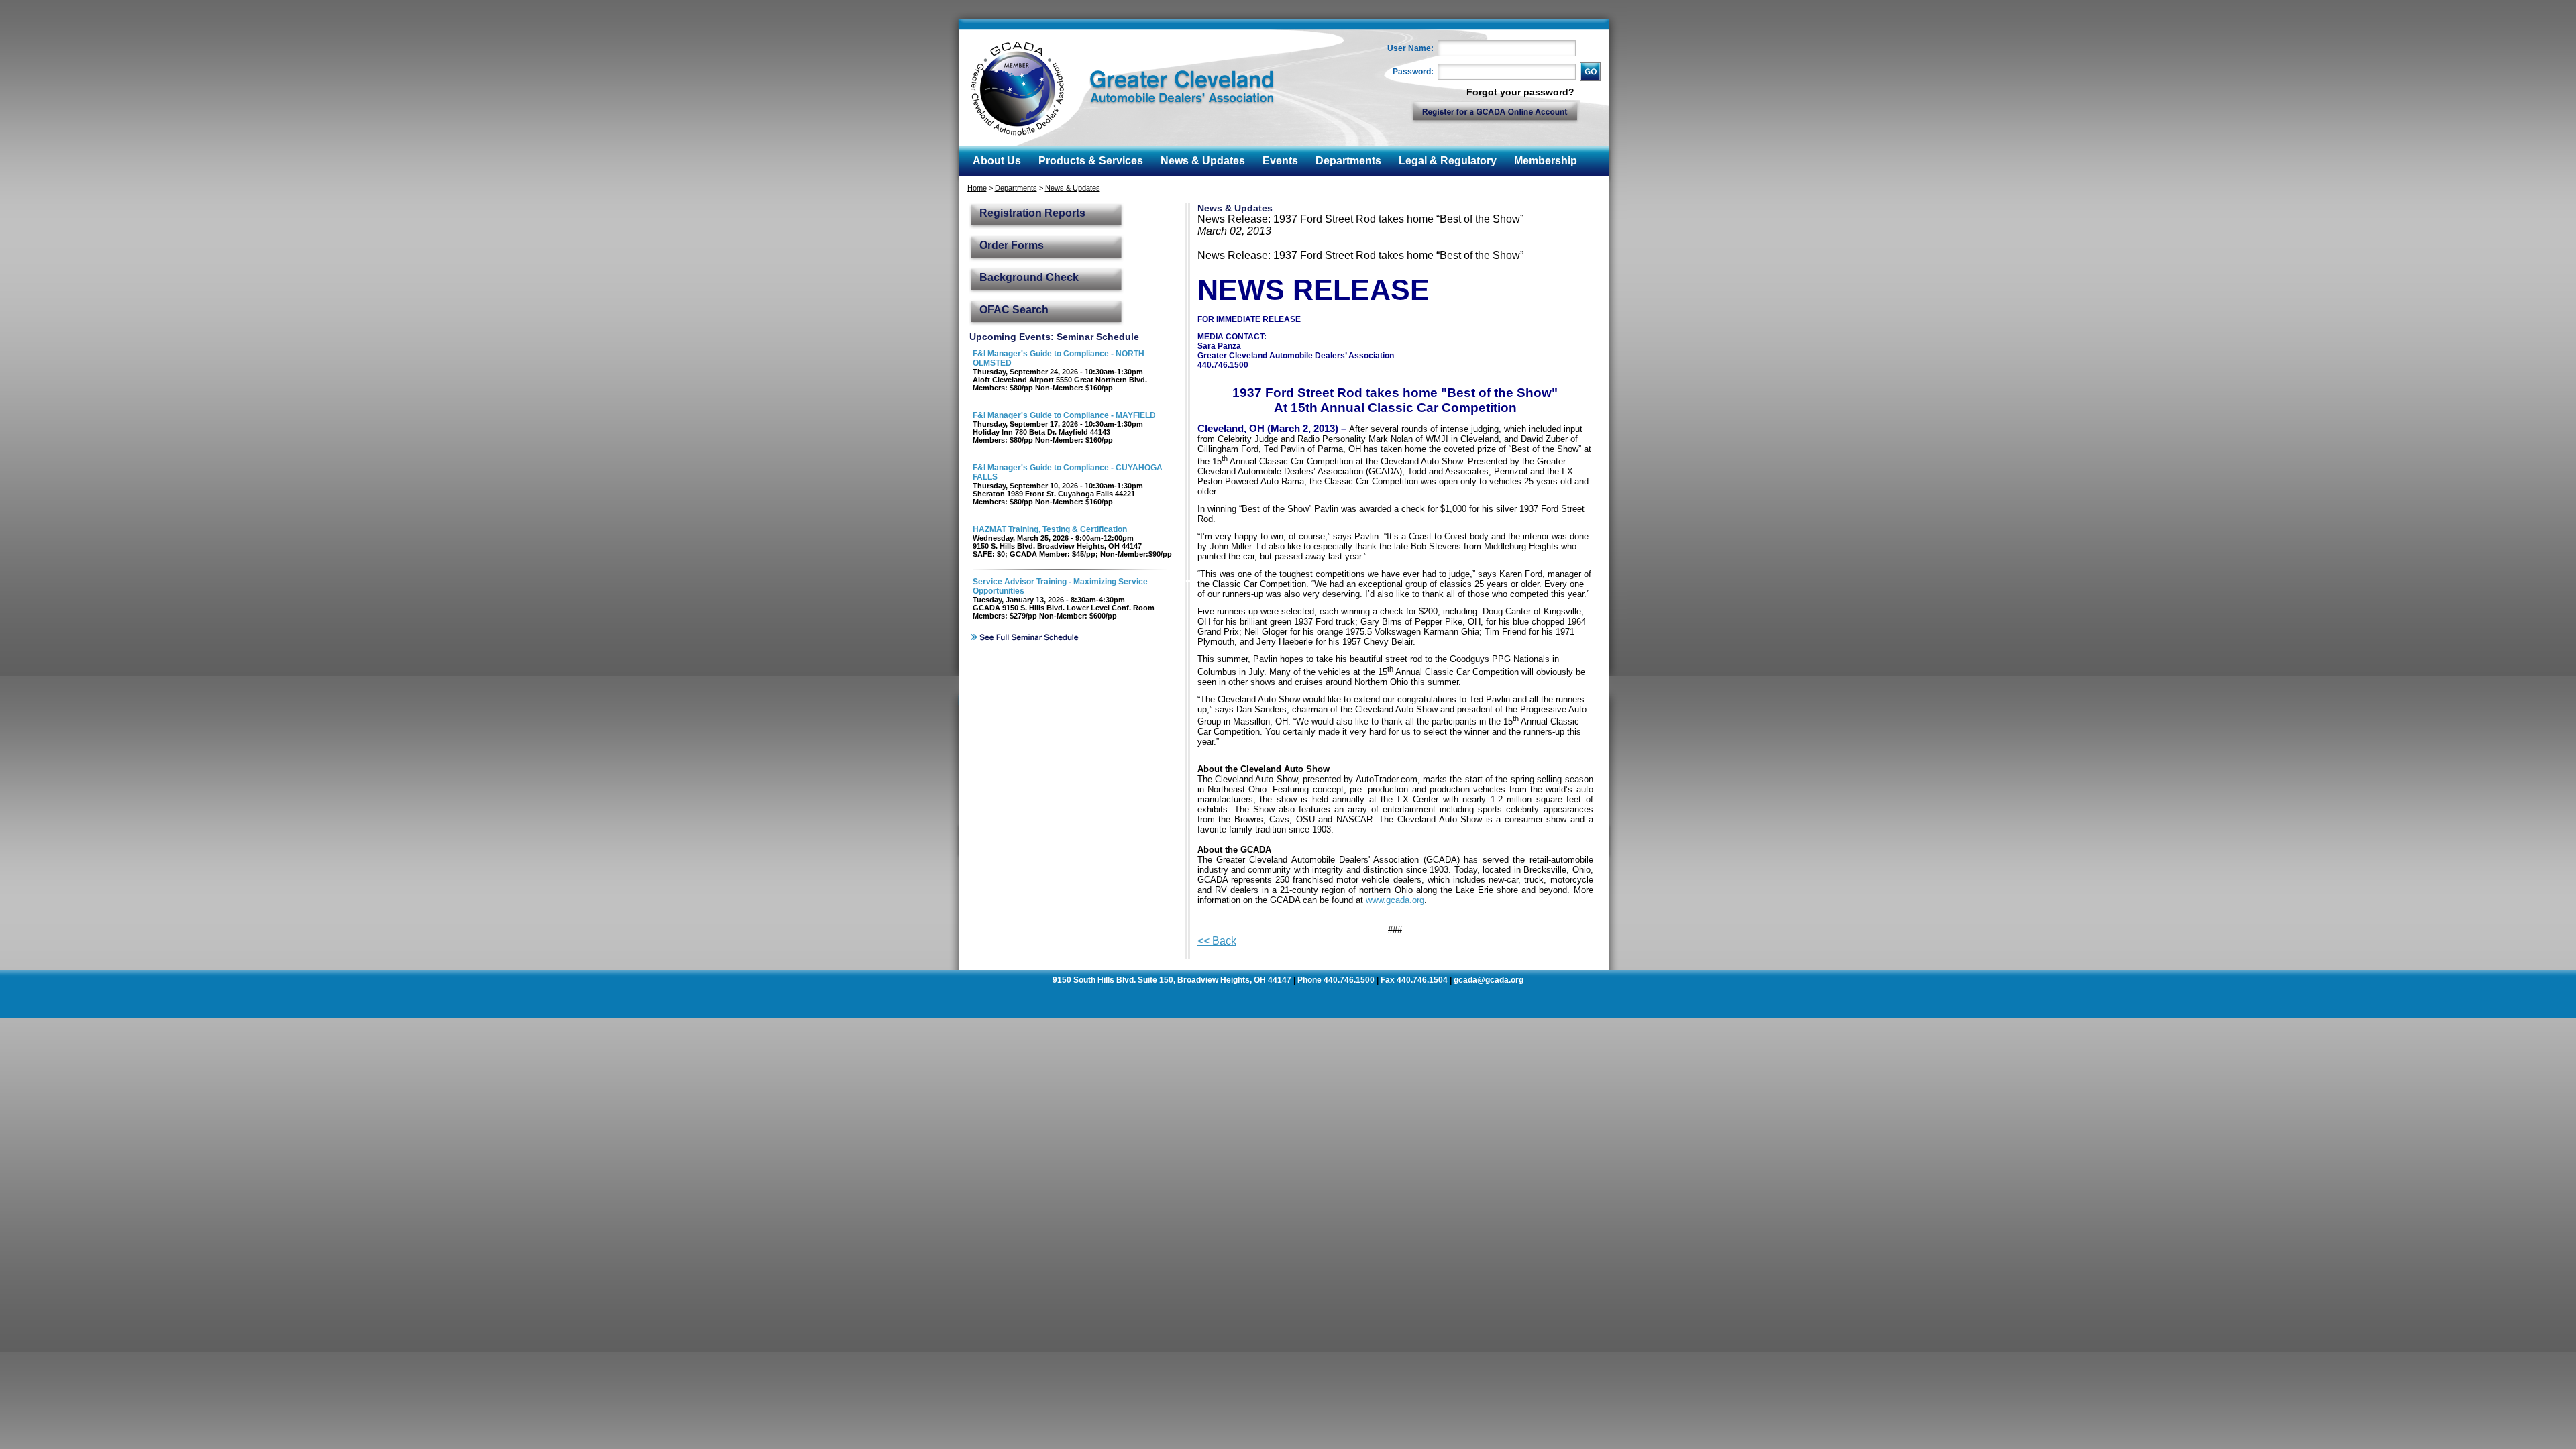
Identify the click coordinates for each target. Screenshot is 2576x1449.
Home (977, 188)
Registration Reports (1032, 213)
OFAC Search (1014, 310)
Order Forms (1012, 245)
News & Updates (1073, 188)
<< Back (1217, 941)
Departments (1016, 188)
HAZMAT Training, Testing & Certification (1050, 529)
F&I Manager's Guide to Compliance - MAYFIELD (1064, 415)
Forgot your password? (1520, 92)
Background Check (1029, 277)
